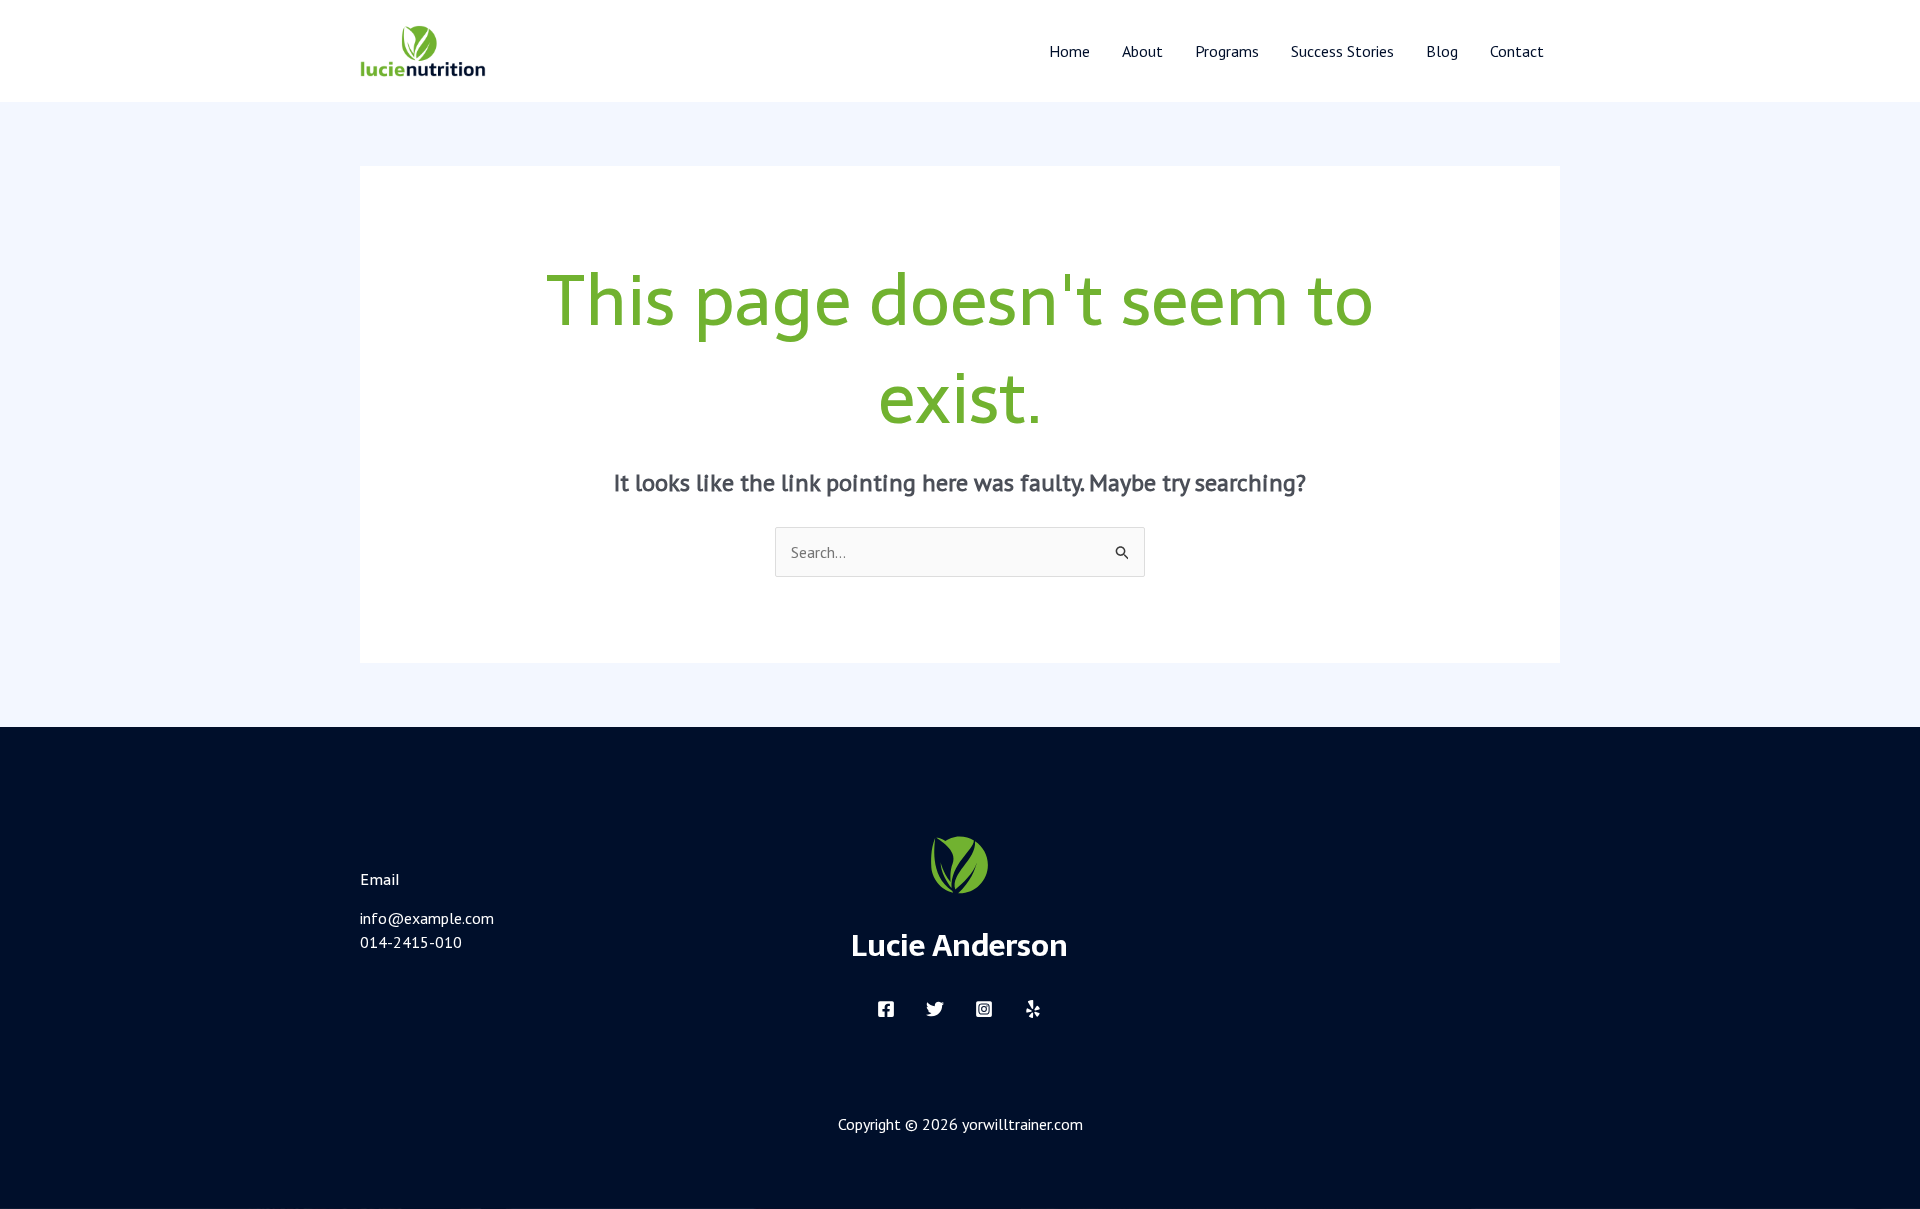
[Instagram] (984, 1009)
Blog (1442, 51)
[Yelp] (1033, 1009)
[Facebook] (886, 1009)
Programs (1227, 51)
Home (1069, 51)
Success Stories (1342, 51)
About (1142, 51)
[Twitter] (935, 1009)
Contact (1517, 51)
